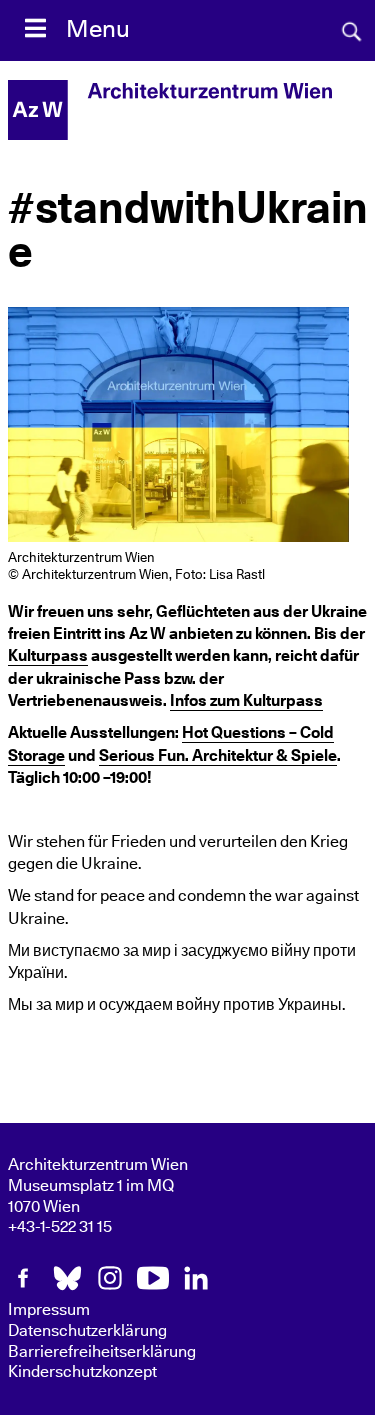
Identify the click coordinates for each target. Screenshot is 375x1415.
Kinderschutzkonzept (82, 1372)
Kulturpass (48, 656)
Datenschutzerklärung (87, 1331)
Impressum (49, 1310)
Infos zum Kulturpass (246, 701)
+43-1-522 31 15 (60, 1227)
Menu (98, 30)
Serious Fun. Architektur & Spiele (218, 756)
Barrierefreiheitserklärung (102, 1352)
